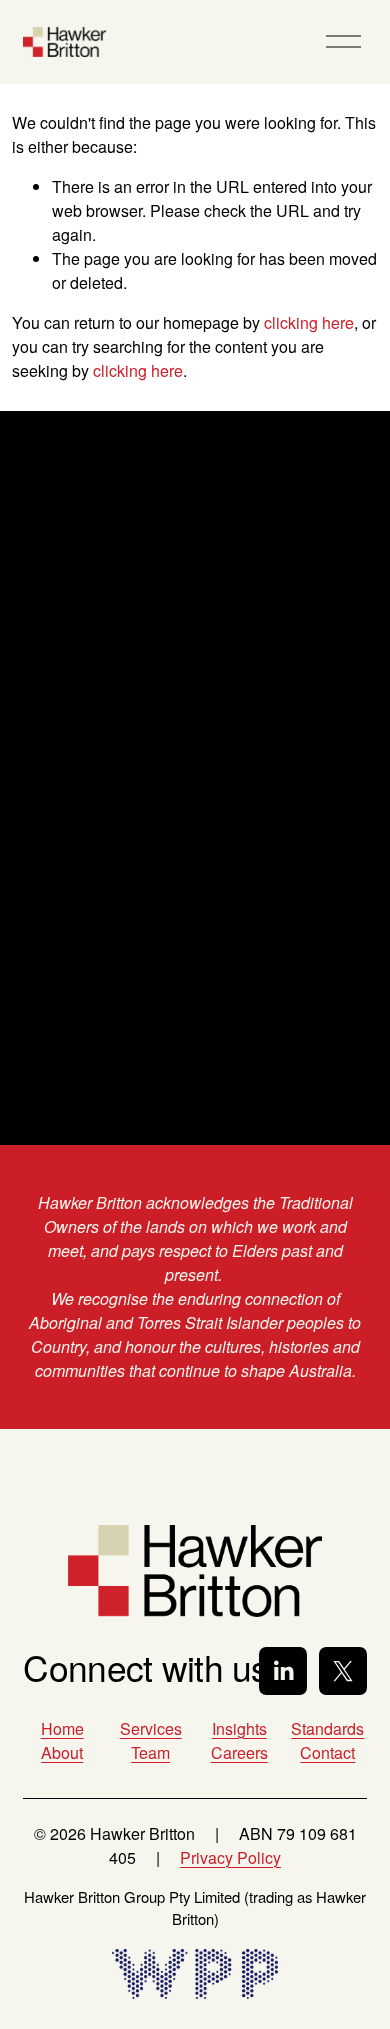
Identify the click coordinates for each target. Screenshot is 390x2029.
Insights (239, 1728)
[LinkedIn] (283, 1671)
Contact (327, 1752)
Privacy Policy (230, 1857)
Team (150, 1752)
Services (151, 1728)
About (62, 1752)
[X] (343, 1671)
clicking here (309, 322)
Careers (239, 1752)
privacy (158, 1028)
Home (62, 1728)
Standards (327, 1728)
